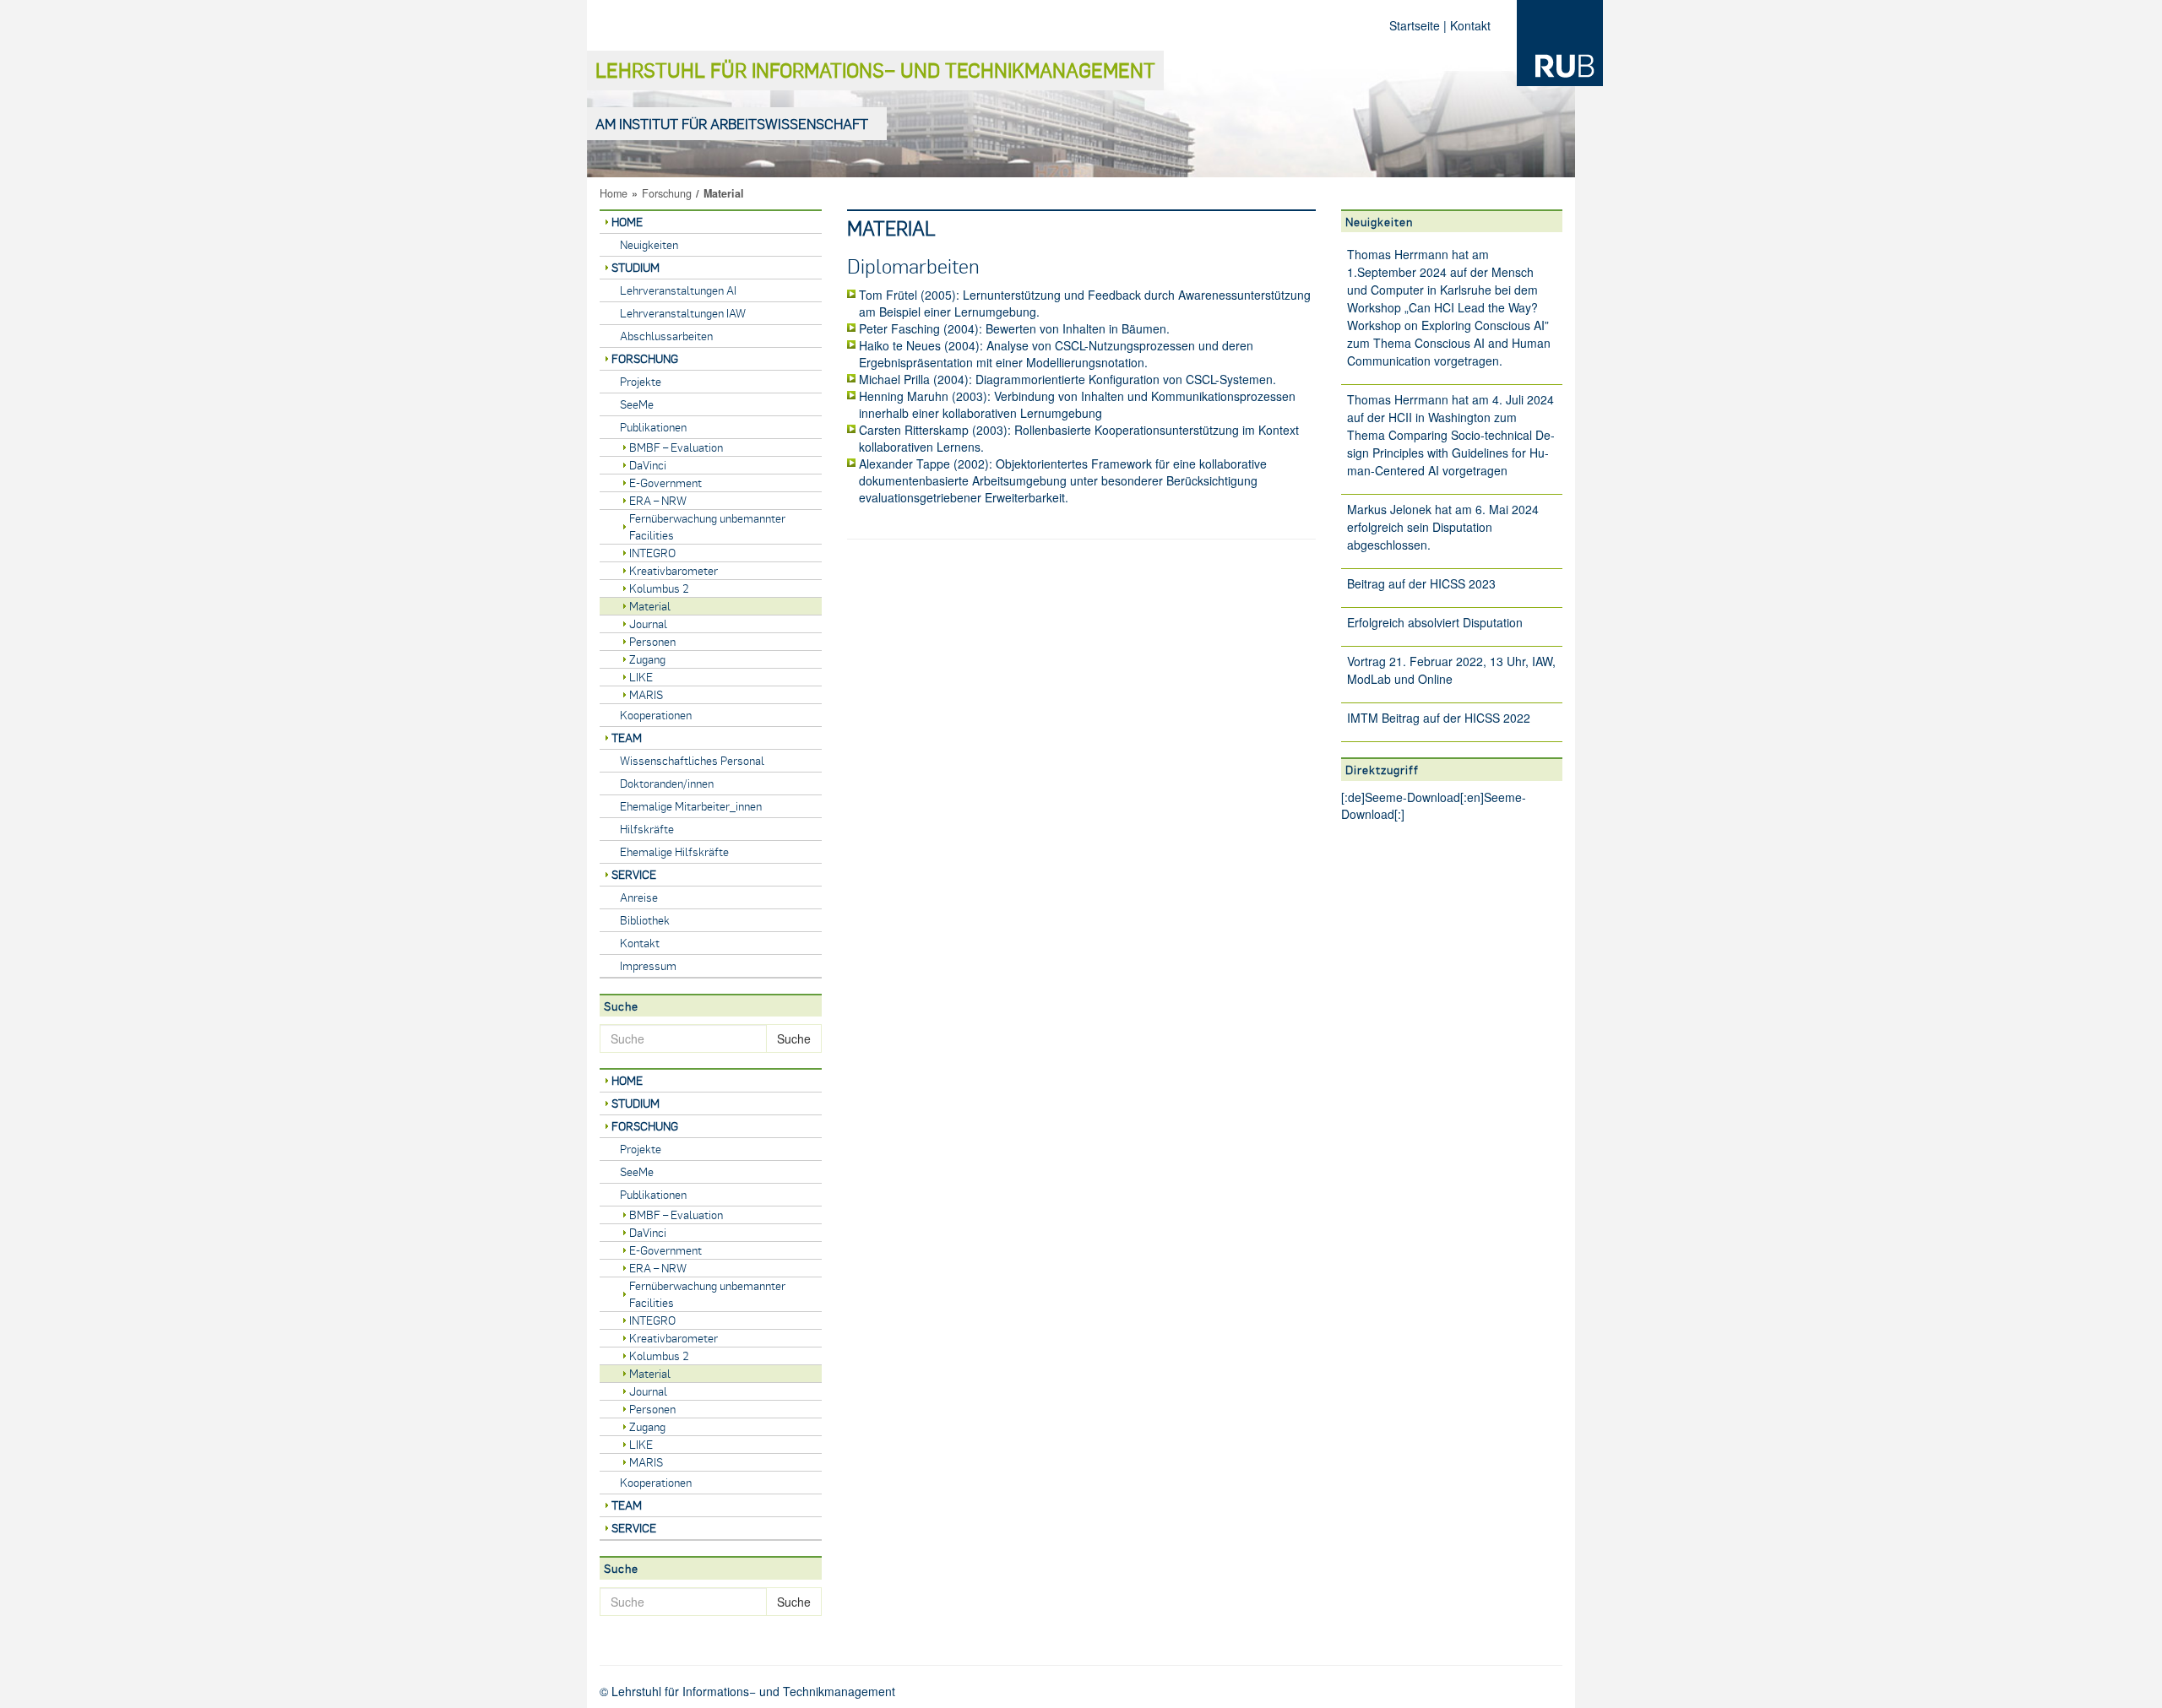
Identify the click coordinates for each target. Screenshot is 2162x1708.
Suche (794, 1038)
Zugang (647, 659)
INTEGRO (652, 553)
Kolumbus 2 (659, 588)
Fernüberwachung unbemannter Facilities (707, 526)
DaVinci (648, 465)
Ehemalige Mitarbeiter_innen (691, 806)
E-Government (665, 483)
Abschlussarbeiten (666, 336)
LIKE (641, 677)
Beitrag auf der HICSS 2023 (1421, 583)
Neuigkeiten (649, 244)
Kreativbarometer (674, 570)
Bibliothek (645, 920)
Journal (648, 624)
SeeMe (637, 404)
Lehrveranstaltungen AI (678, 290)
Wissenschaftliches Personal (692, 760)
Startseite (1415, 25)
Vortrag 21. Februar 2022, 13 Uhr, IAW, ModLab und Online (1451, 670)
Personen (652, 641)
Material (650, 606)
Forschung (667, 193)
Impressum (648, 965)
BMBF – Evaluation (676, 447)
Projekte (641, 381)
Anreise (639, 897)
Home (614, 193)
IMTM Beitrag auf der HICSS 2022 (1439, 718)
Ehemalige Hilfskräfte (674, 851)
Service (634, 874)
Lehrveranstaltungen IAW (683, 313)
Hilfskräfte (647, 829)
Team (627, 737)
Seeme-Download (1412, 797)
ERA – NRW (658, 500)
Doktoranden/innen (667, 783)
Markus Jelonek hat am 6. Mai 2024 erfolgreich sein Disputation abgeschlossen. (1443, 527)
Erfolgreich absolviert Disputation (1435, 622)
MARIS (646, 694)
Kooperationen (656, 715)
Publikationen (653, 427)
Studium (636, 267)
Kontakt (1470, 25)
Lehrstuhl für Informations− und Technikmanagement (875, 70)
